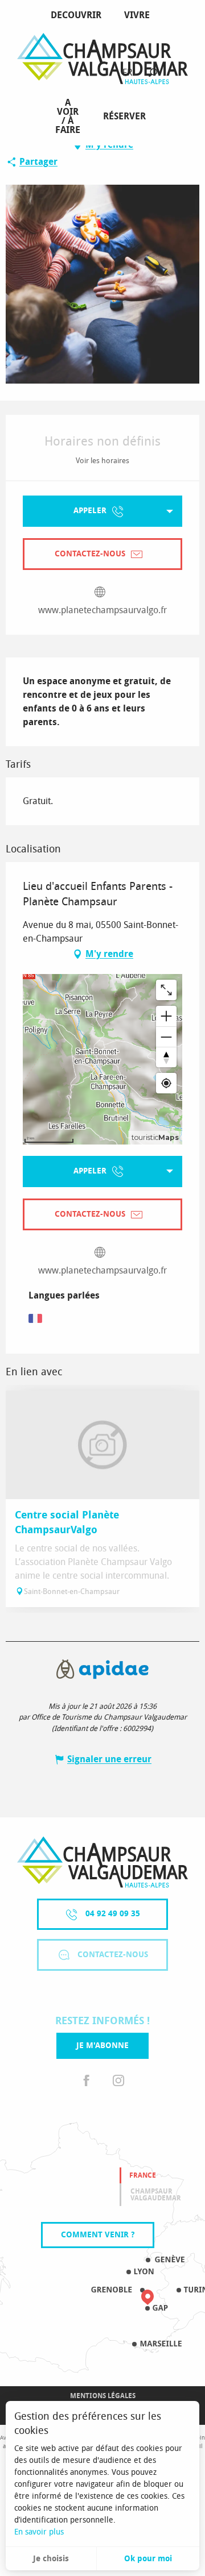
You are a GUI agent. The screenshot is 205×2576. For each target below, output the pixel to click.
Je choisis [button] (51, 2559)
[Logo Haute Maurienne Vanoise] (102, 1862)
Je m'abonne (102, 2046)
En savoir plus (39, 2532)
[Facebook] (87, 2081)
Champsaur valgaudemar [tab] (156, 2195)
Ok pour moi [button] (148, 2559)
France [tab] (143, 2175)
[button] (153, 73)
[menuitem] (78, 15)
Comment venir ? (98, 2235)
